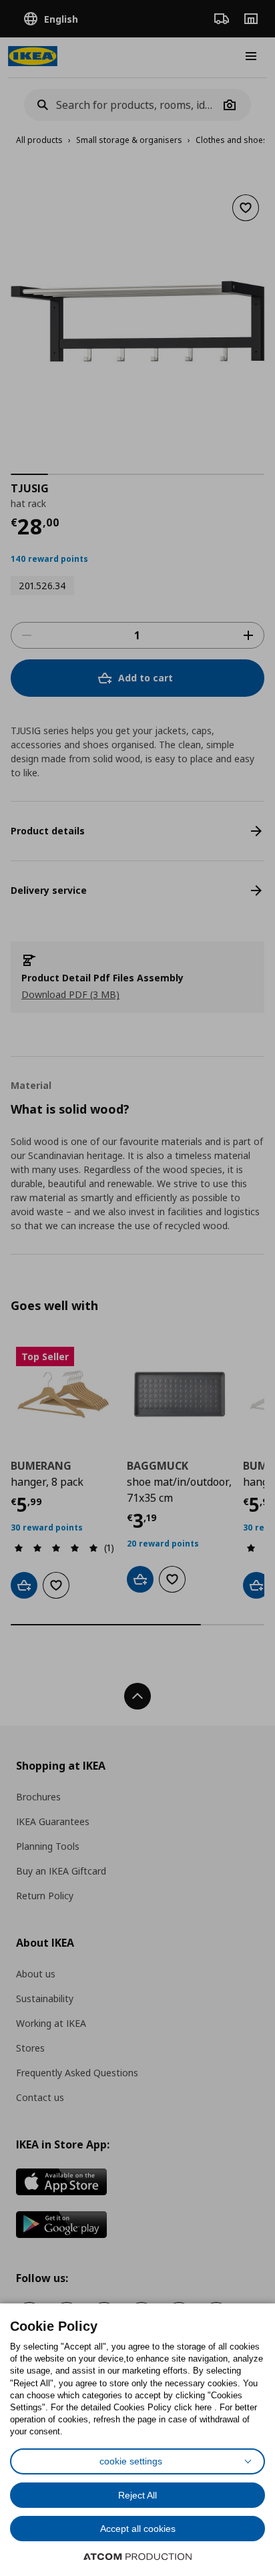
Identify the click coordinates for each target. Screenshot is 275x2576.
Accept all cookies (138, 2529)
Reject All (137, 2495)
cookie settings (131, 2461)
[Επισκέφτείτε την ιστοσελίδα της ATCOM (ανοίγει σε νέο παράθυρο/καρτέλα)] (137, 2557)
